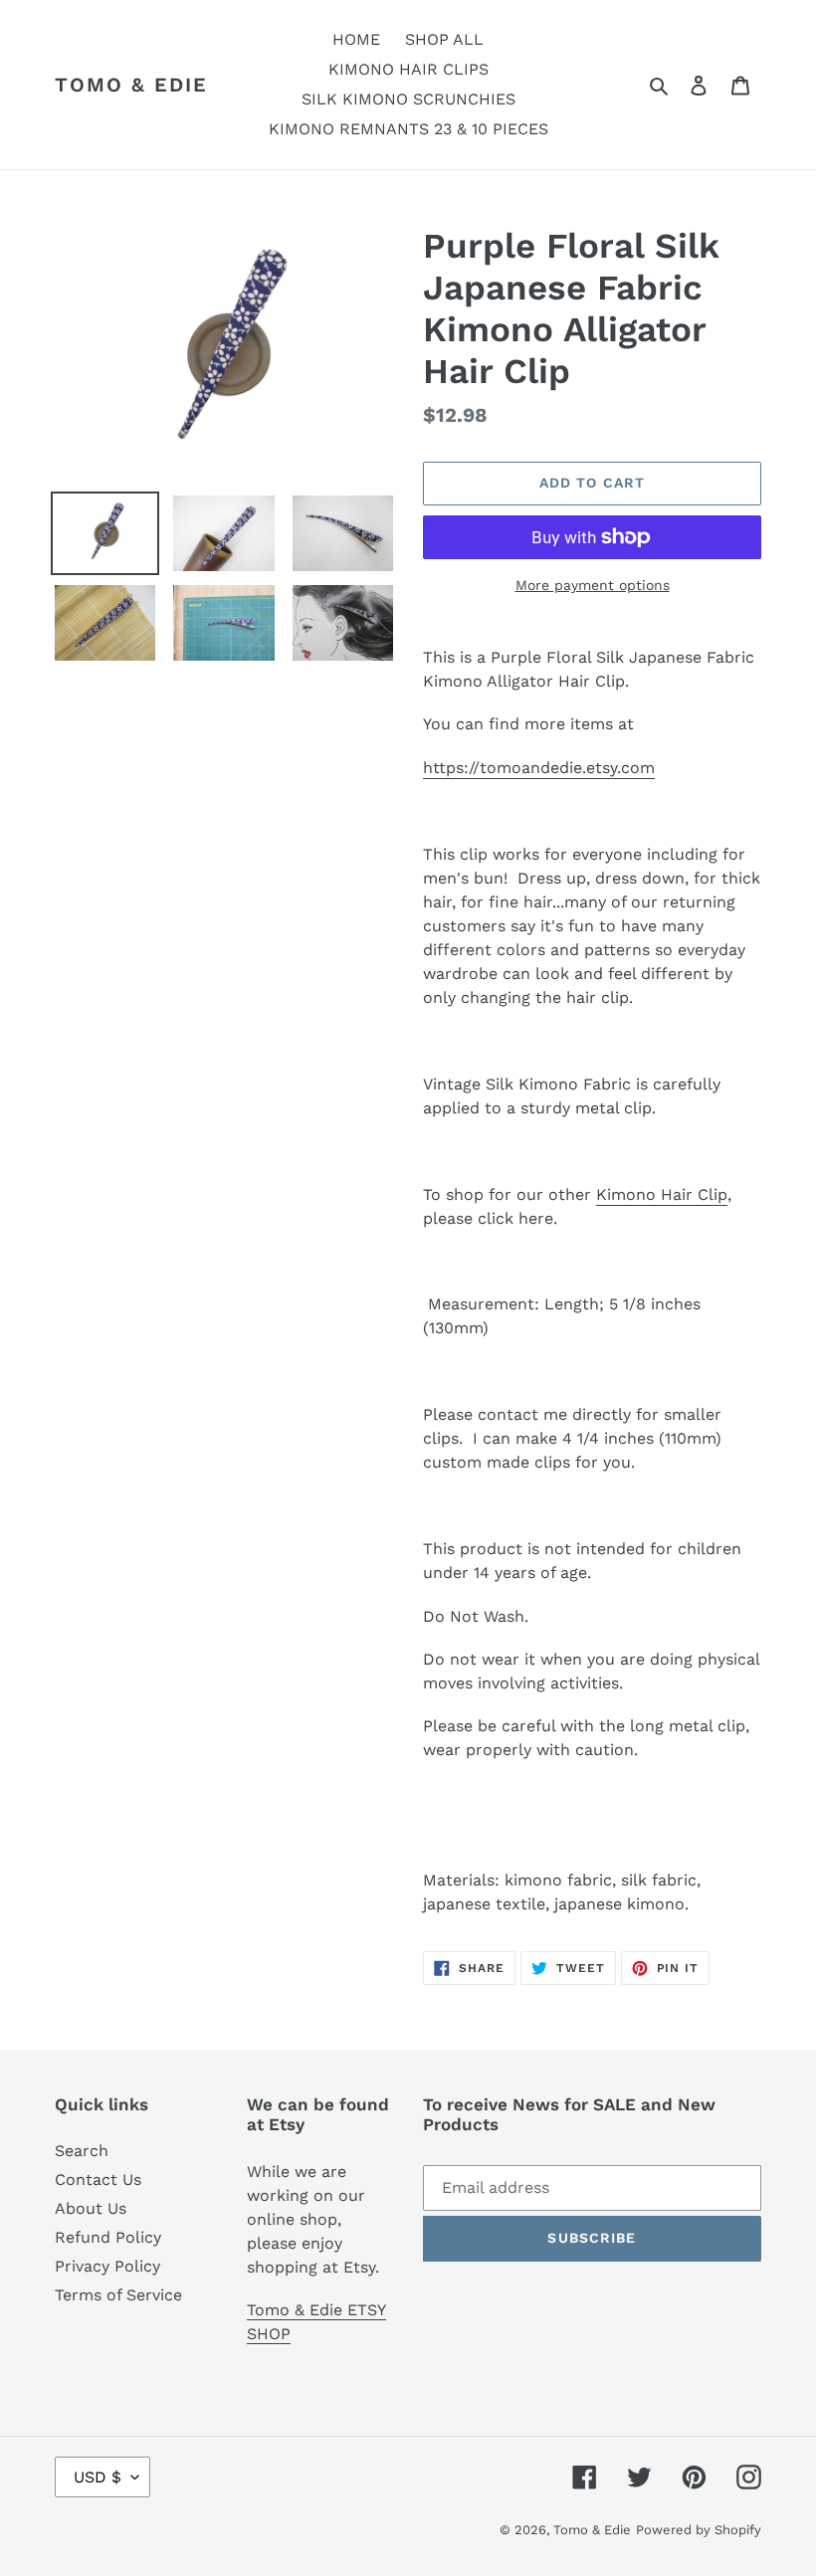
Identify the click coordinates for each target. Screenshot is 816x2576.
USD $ (98, 2477)
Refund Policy (108, 2237)
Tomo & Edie (131, 85)
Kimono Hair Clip (662, 1194)
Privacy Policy (107, 2266)
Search (82, 2151)
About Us (91, 2208)
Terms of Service (118, 2295)
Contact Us (98, 2180)
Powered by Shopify (699, 2530)
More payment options (593, 585)
